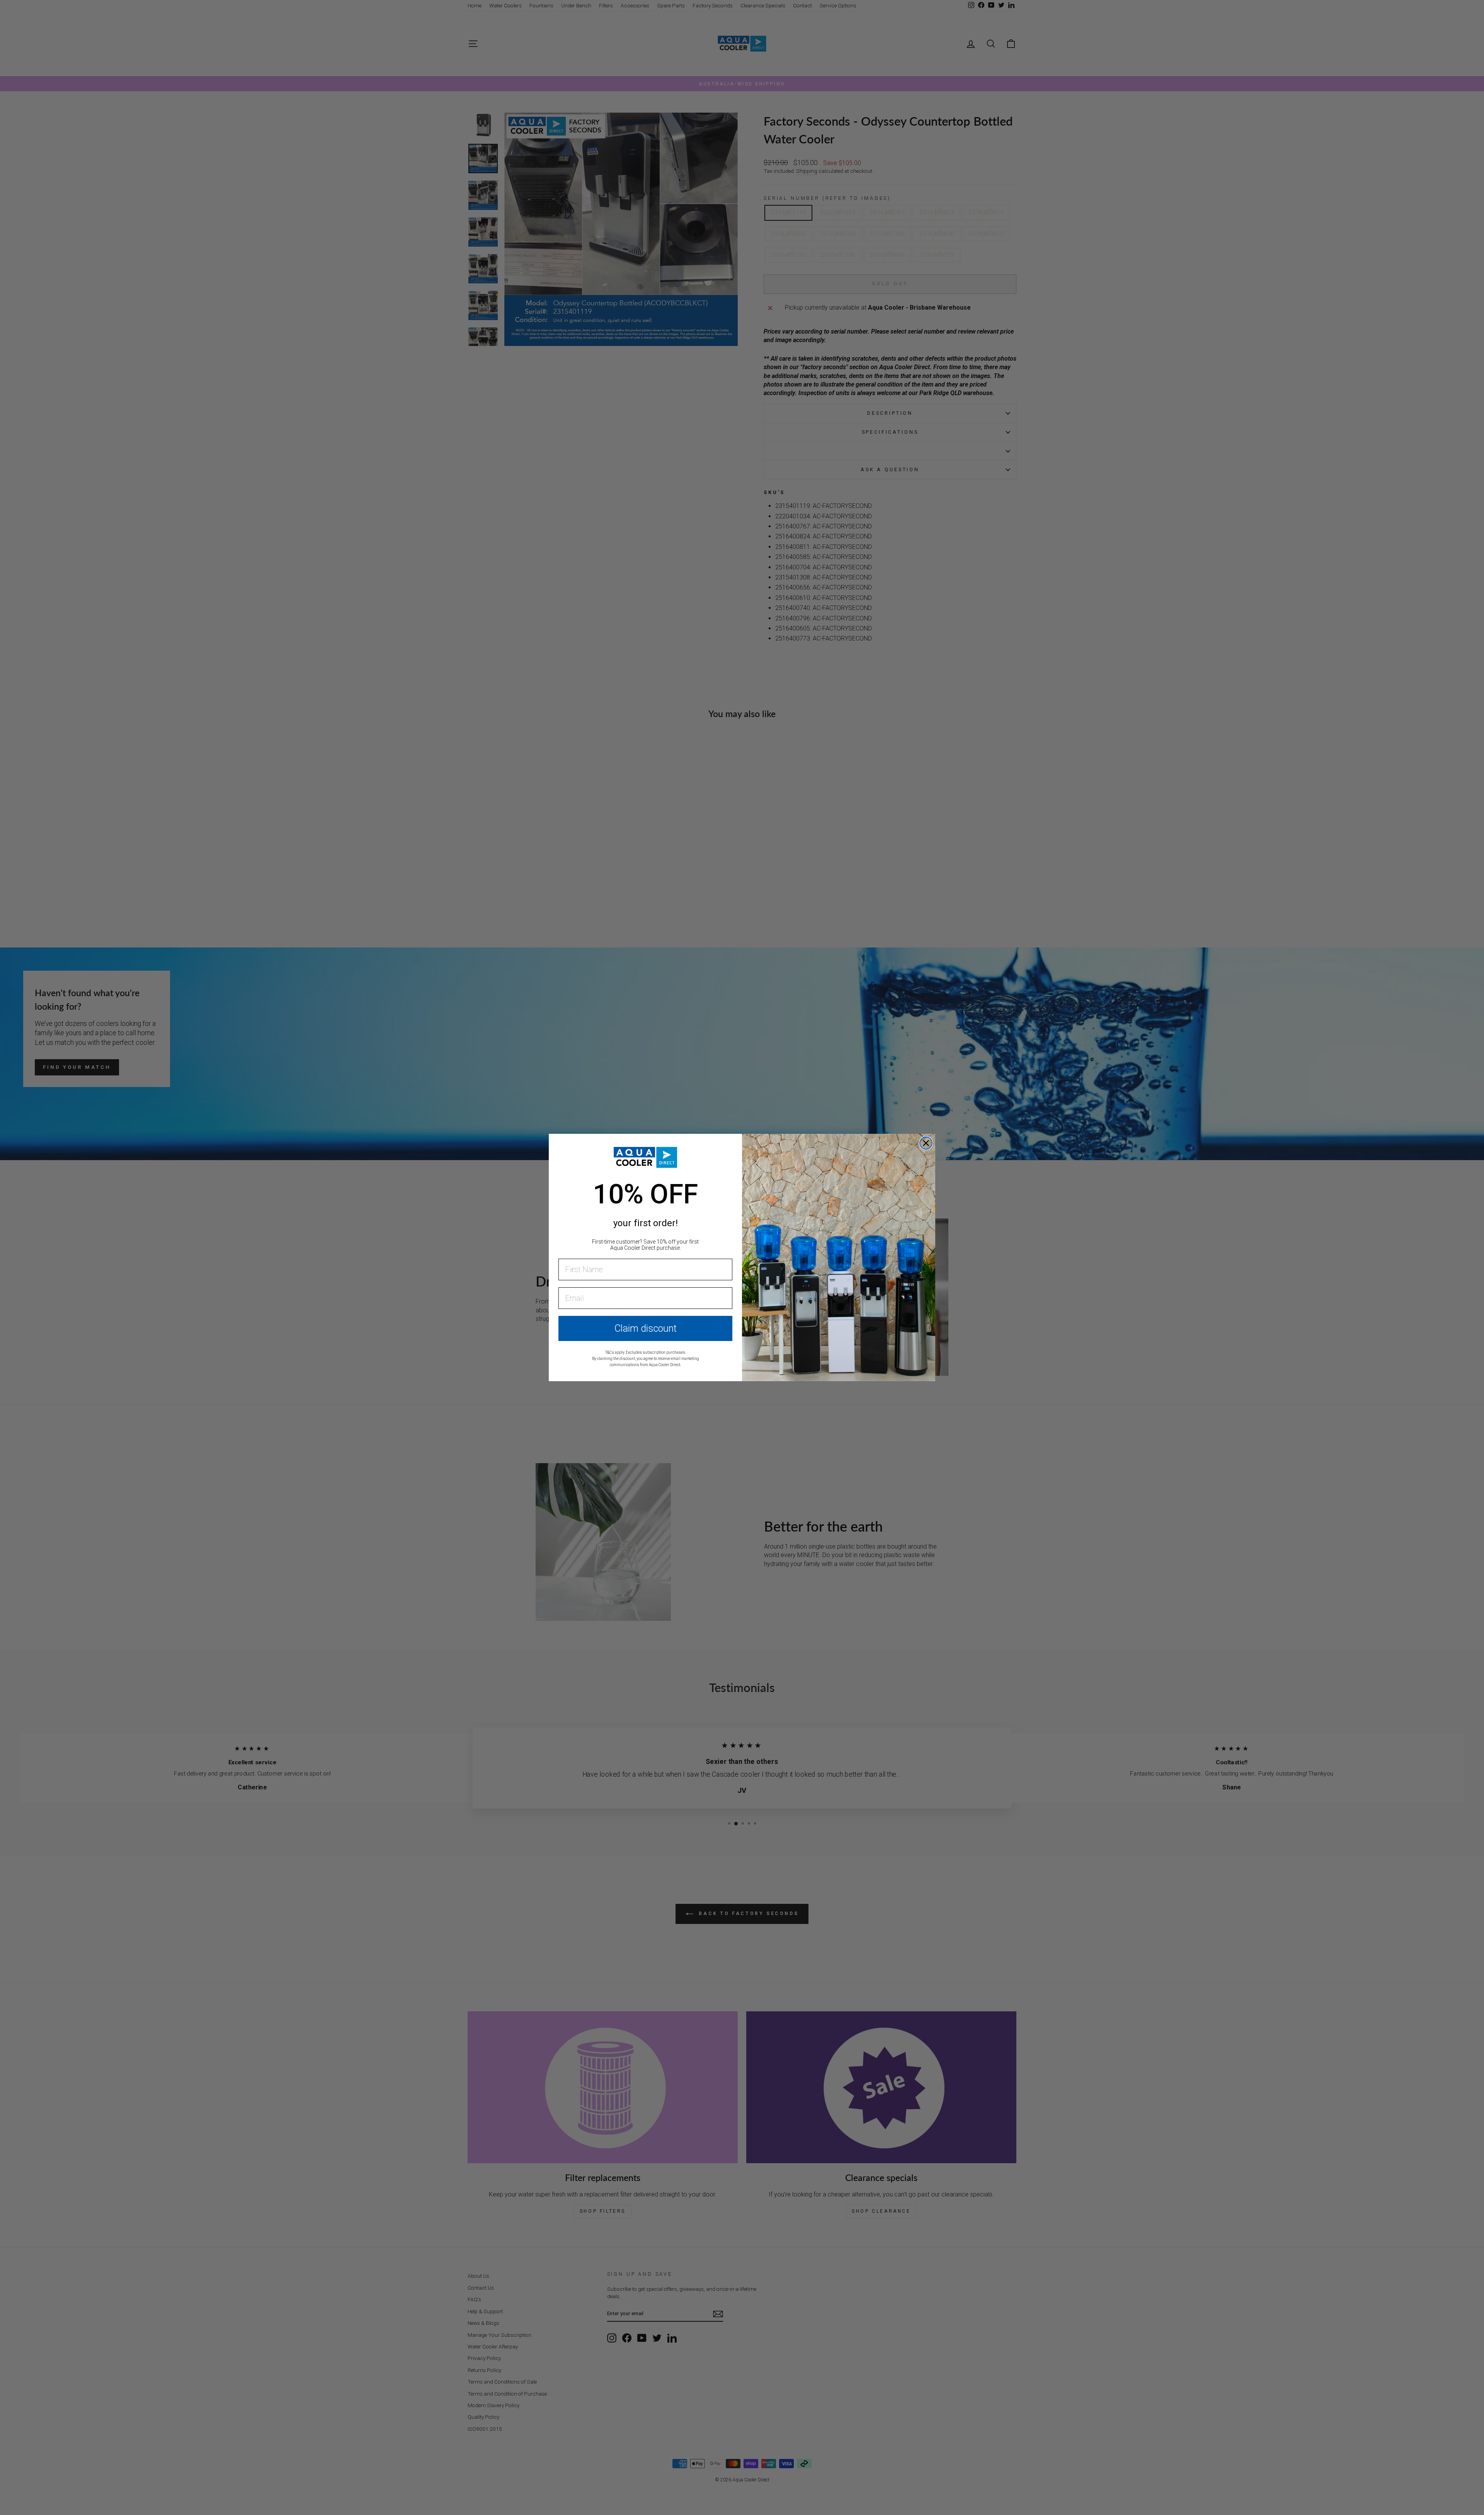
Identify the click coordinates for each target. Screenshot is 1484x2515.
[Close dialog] (926, 1143)
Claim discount (646, 1328)
